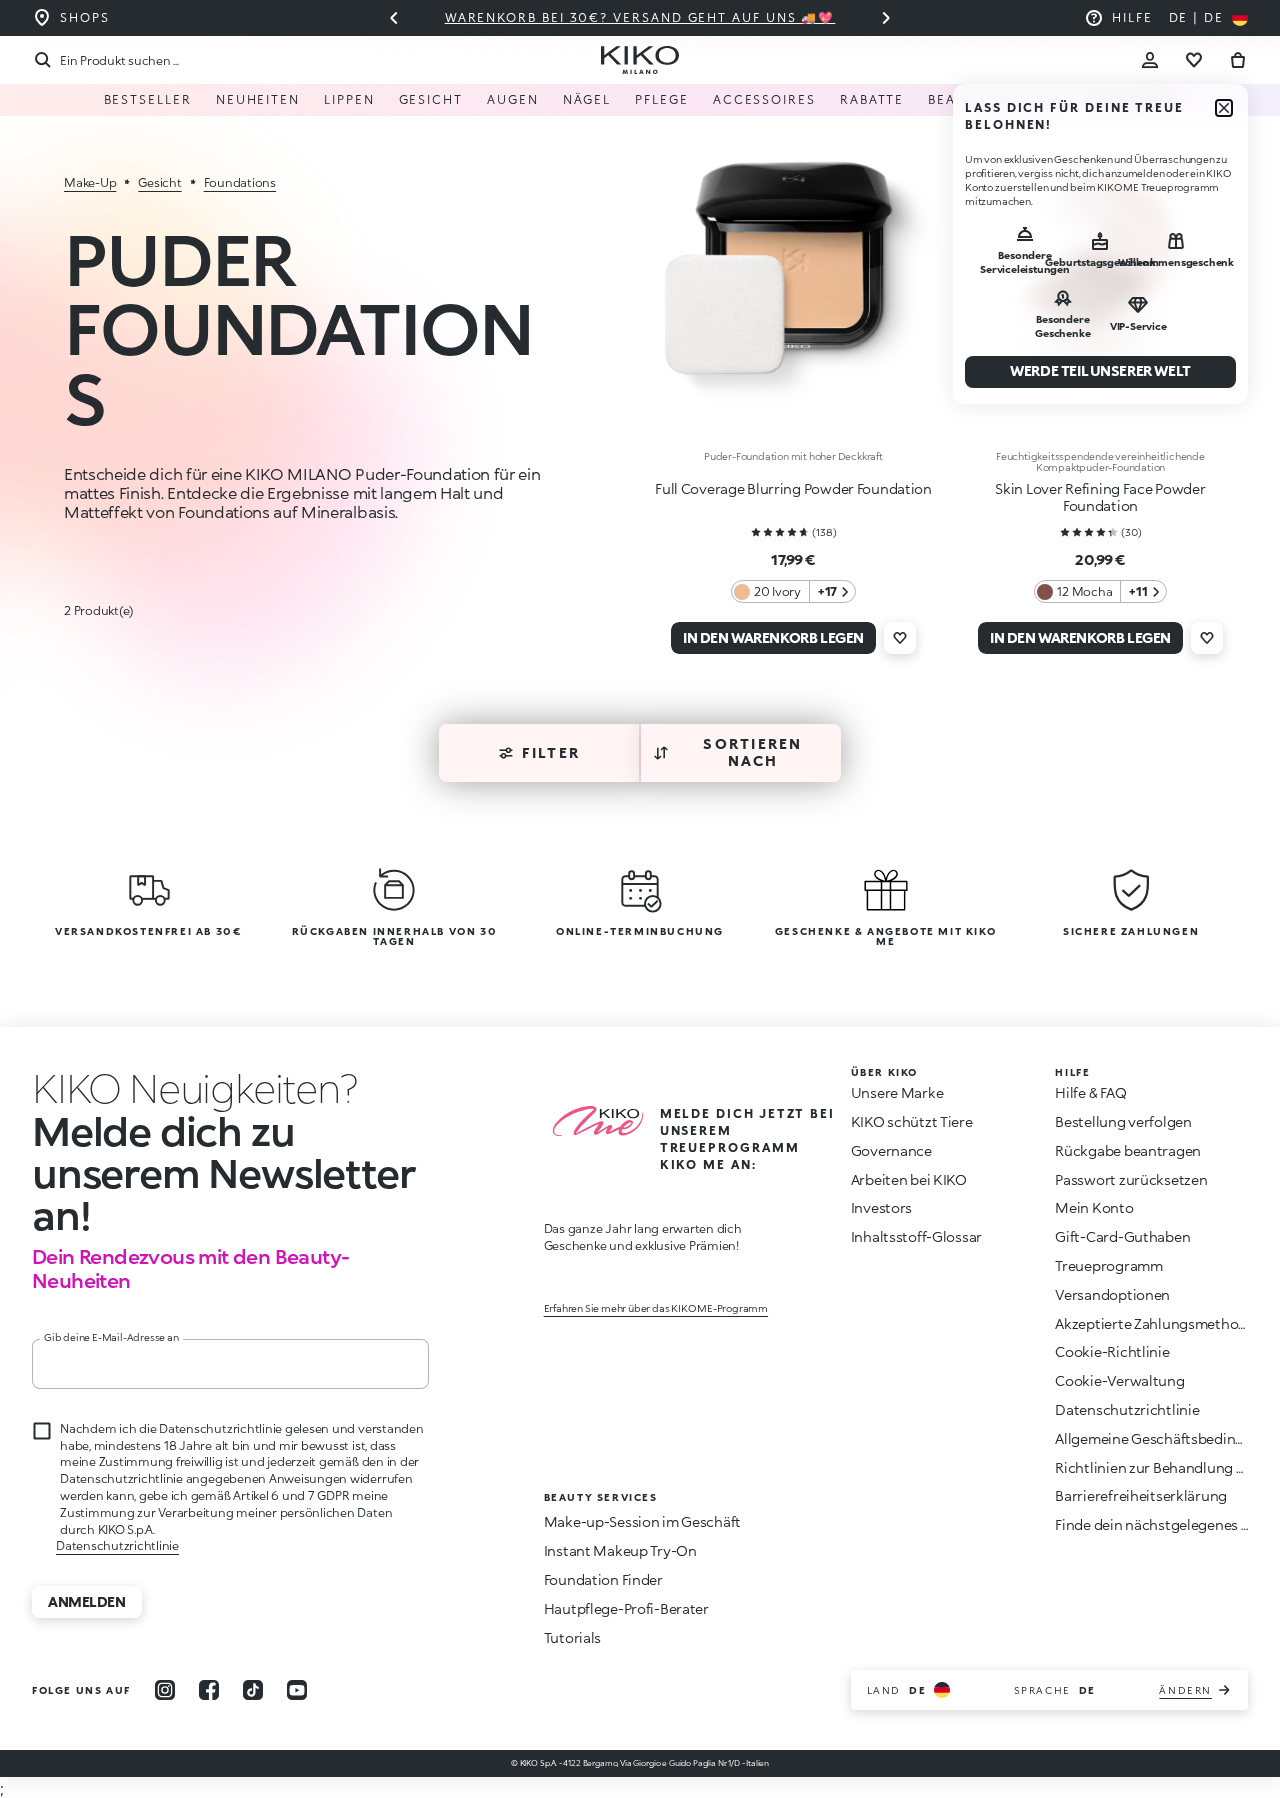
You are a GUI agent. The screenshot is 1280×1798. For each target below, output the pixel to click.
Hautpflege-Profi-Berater (626, 1608)
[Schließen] (1224, 108)
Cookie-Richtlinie (1112, 1351)
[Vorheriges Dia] (394, 18)
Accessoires (764, 99)
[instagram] (165, 1690)
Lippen (349, 99)
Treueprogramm (1108, 1265)
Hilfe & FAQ (1090, 1092)
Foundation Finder (603, 1579)
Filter (551, 752)
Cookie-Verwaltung (1119, 1381)
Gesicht (431, 99)
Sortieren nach (752, 752)
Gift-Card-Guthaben (1122, 1236)
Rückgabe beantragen (1128, 1150)
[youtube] (297, 1690)
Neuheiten (258, 99)
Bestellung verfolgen (1123, 1121)
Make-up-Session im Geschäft (642, 1521)
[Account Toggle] (1150, 60)
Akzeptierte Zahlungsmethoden (1159, 1323)
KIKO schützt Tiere (912, 1121)
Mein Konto (1094, 1207)
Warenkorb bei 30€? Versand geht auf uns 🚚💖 (598, 17)
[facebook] (209, 1690)
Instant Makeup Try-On (620, 1550)
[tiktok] (253, 1690)
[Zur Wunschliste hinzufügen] (900, 638)
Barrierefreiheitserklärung (1141, 1495)
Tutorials (572, 1637)
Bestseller (148, 99)
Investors (881, 1207)
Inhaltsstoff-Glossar (916, 1236)
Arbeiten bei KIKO (909, 1179)
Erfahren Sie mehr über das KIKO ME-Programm (656, 1308)
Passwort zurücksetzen (1131, 1179)
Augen (513, 99)
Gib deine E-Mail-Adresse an (111, 1337)
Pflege (662, 99)
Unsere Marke (897, 1092)
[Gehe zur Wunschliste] (1194, 60)
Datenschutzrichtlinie (117, 1545)
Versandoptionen (1112, 1294)
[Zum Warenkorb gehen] (1238, 60)
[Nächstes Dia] (886, 18)
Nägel (587, 99)
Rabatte (872, 99)
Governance (891, 1150)
